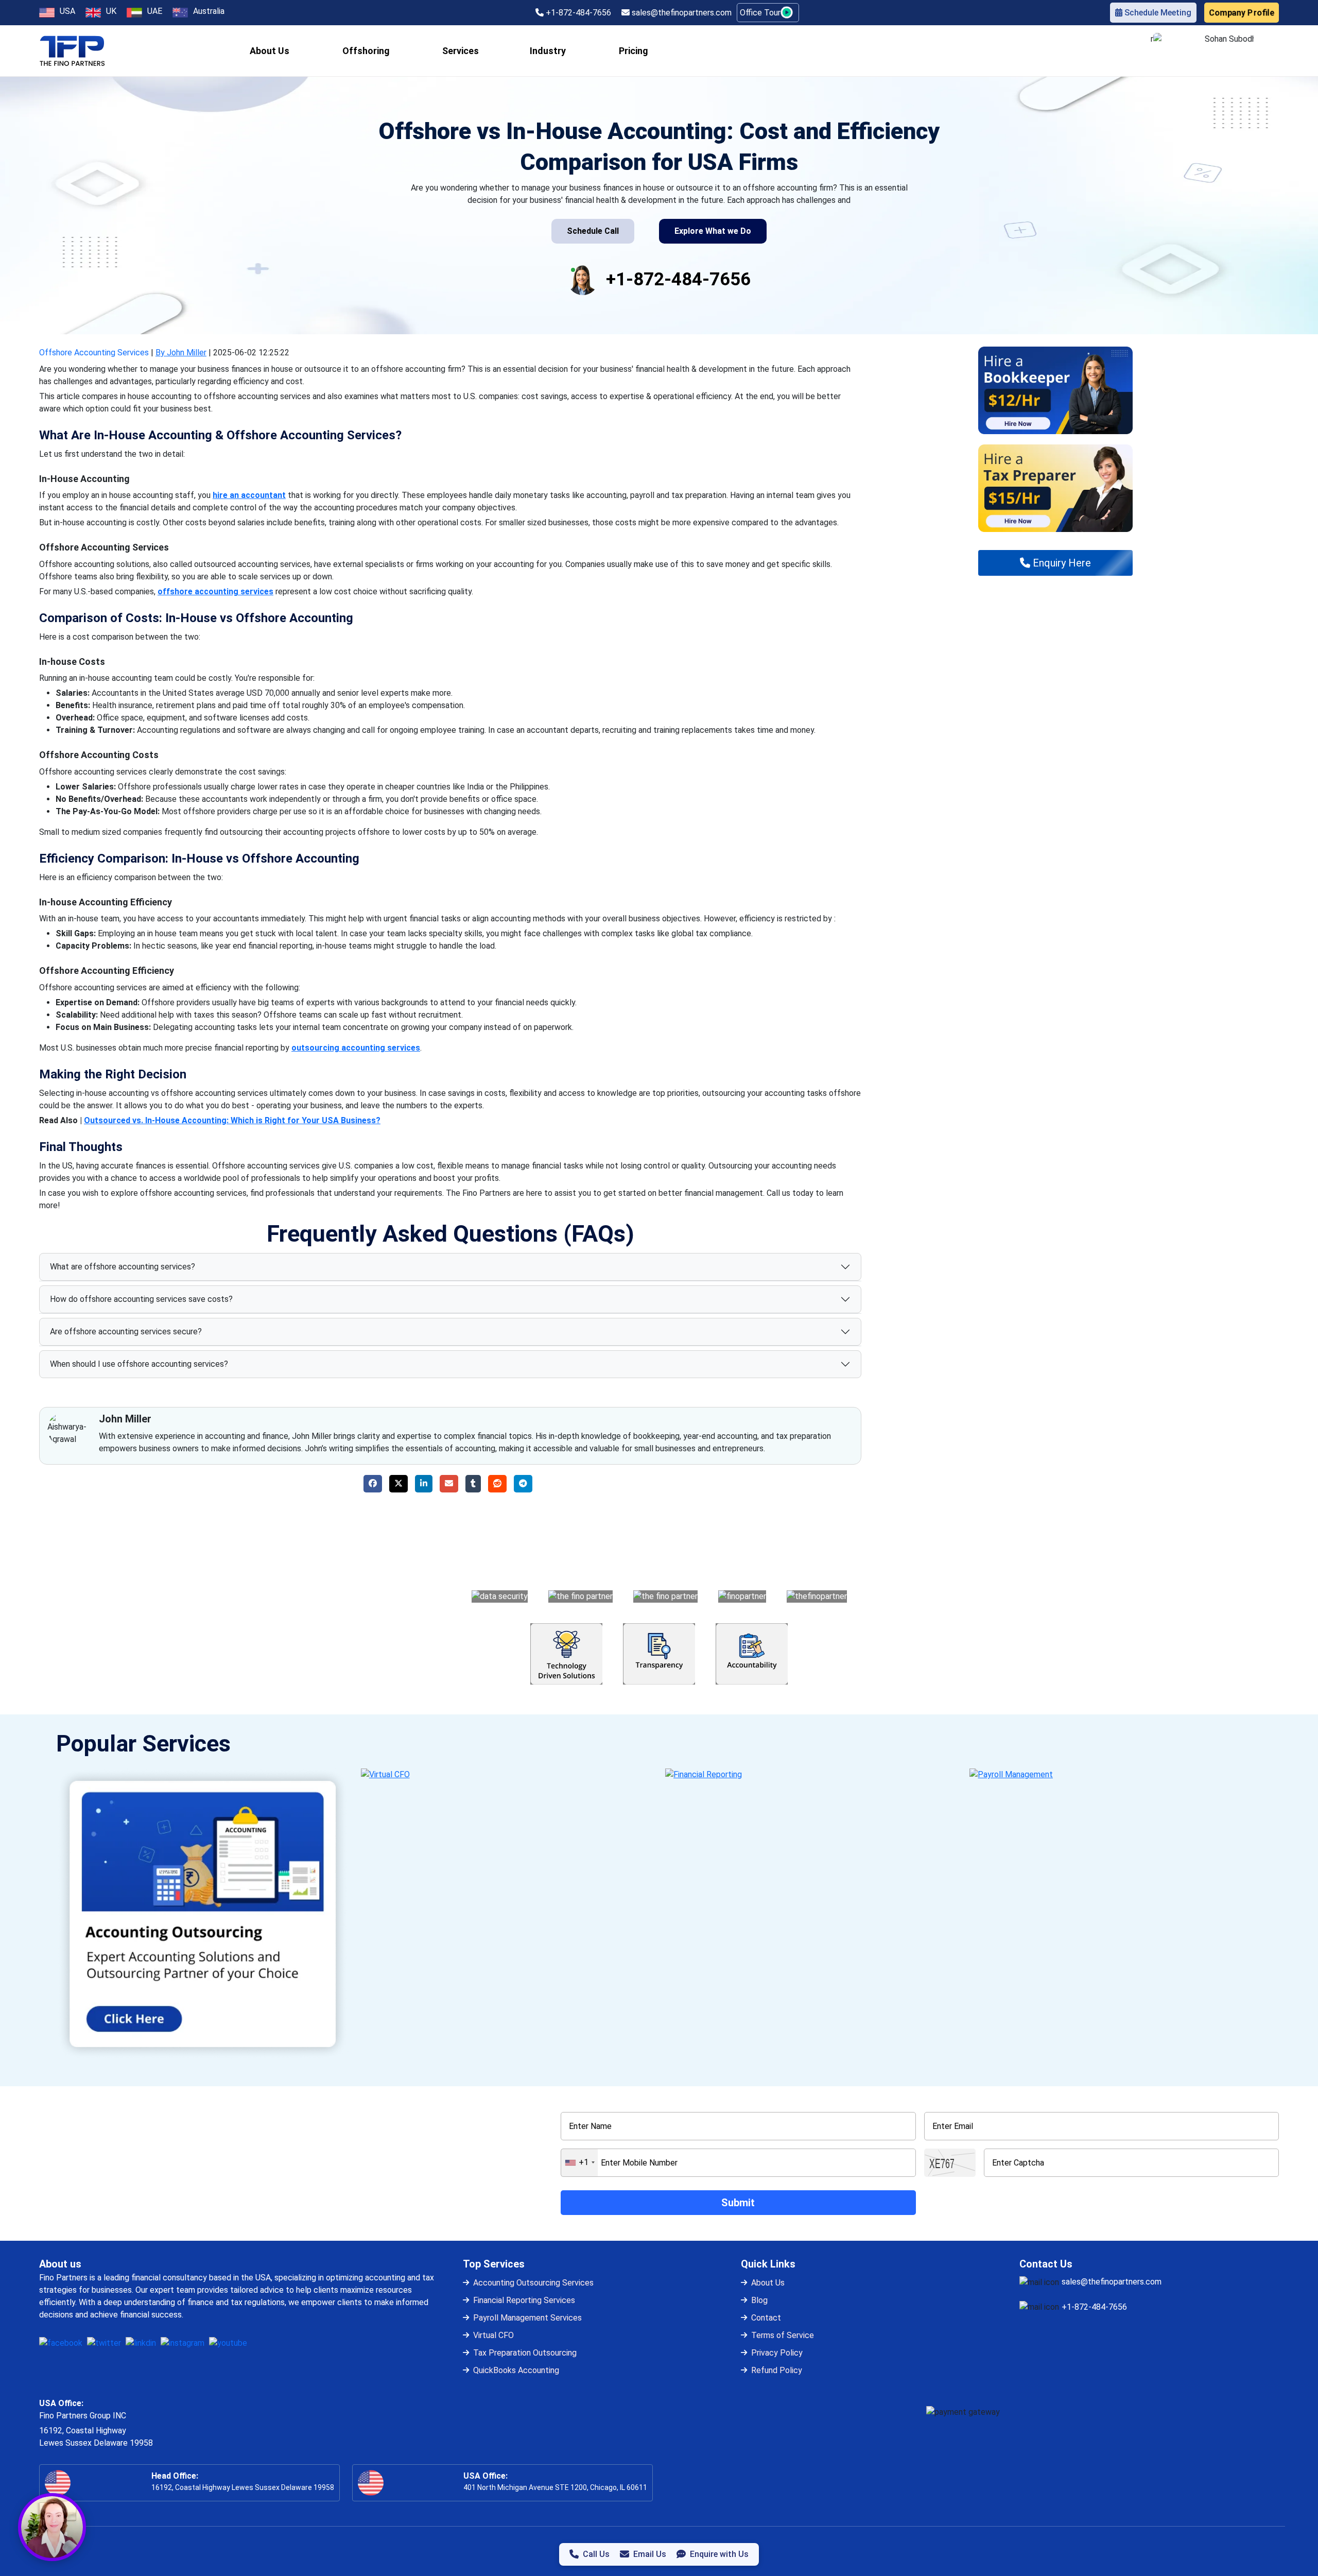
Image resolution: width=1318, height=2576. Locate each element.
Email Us (650, 2554)
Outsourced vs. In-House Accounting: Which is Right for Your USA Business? (232, 1120)
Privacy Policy (777, 2353)
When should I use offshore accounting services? (139, 1364)
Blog (759, 2300)
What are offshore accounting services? (123, 1267)
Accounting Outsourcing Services (533, 2283)
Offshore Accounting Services (94, 353)
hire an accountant (249, 495)
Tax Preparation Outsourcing (525, 2353)
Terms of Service (783, 2335)
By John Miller (181, 353)
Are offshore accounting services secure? (126, 1332)
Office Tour (761, 13)
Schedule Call (593, 231)
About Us (768, 2283)
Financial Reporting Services (524, 2300)
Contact (766, 2318)
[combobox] (579, 2163)
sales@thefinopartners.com (681, 13)
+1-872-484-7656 (577, 13)
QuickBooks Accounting (516, 2370)
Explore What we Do (713, 231)
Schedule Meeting (1157, 13)
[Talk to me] (52, 2527)
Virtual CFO (493, 2335)
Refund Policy (777, 2370)
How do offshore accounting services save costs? (141, 1299)
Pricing (634, 51)
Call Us (596, 2554)
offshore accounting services (215, 591)
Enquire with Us (719, 2554)
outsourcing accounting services (356, 1048)
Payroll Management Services (527, 2318)
